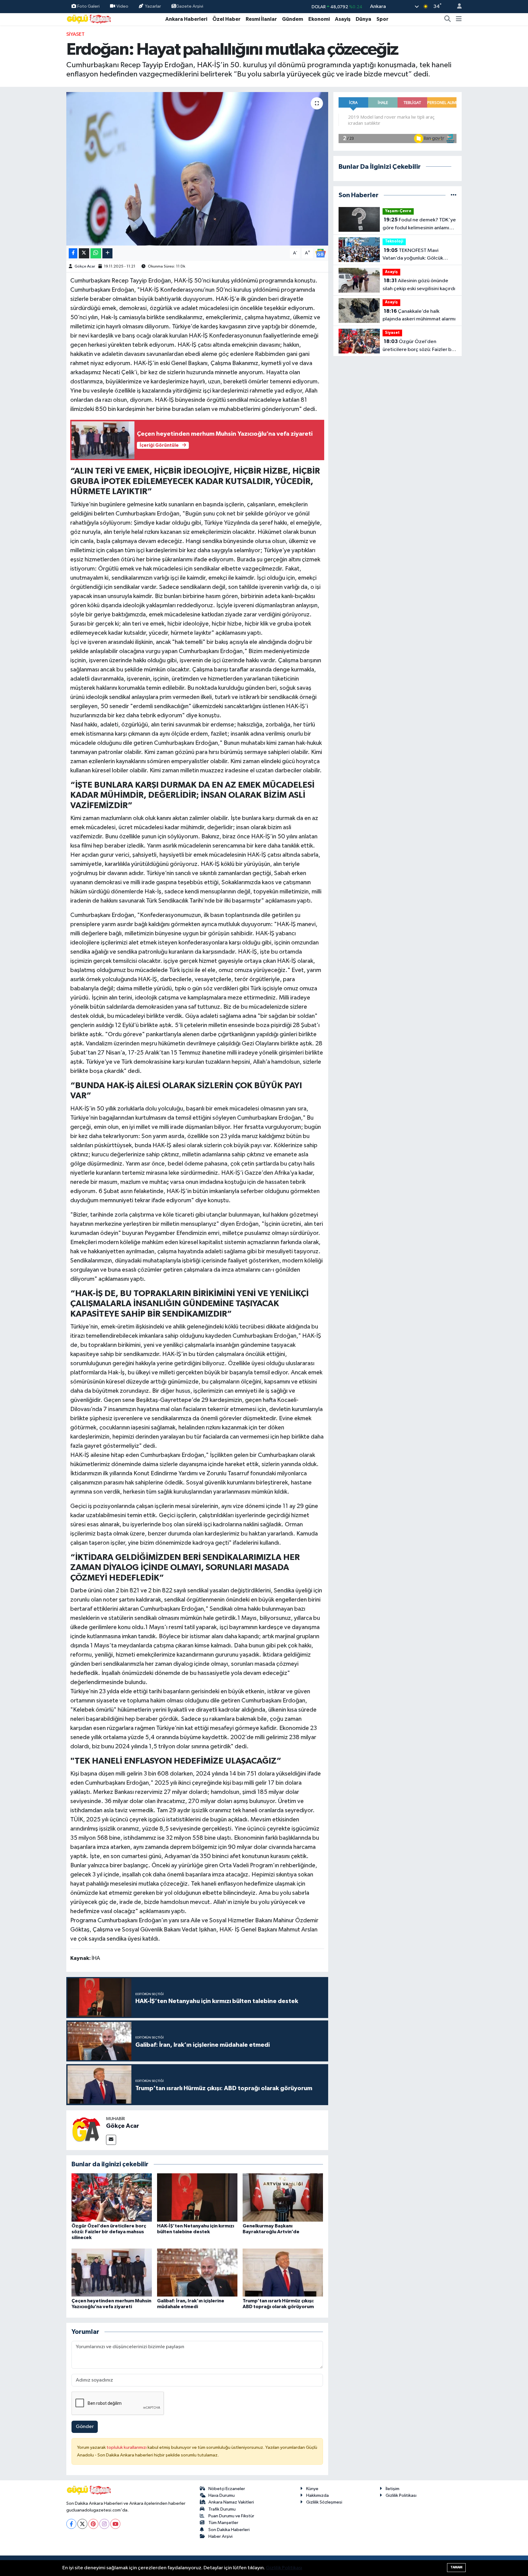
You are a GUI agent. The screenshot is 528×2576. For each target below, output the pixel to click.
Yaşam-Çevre (398, 211)
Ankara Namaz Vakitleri (231, 2502)
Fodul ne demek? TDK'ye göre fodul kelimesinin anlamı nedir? (419, 224)
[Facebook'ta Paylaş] (73, 253)
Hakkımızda (317, 2495)
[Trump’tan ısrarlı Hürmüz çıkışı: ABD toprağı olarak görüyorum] (283, 2273)
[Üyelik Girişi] (457, 7)
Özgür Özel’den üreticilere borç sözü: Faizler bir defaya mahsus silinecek (109, 2232)
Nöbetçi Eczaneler (227, 2489)
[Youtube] (115, 2524)
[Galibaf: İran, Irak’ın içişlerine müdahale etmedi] (197, 2273)
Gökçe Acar (85, 266)
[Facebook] (71, 2524)
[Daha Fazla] (107, 253)
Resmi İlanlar (261, 19)
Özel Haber (226, 19)
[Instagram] (104, 2524)
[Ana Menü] (459, 19)
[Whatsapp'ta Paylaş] (96, 253)
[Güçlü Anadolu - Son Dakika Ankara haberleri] (89, 19)
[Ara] (448, 19)
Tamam (456, 2567)
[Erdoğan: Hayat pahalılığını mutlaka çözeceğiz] (197, 169)
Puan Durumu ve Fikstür (231, 2516)
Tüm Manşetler (223, 2523)
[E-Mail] (111, 2140)
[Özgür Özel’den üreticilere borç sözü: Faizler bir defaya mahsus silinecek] (112, 2197)
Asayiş (343, 19)
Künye (312, 2489)
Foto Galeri (88, 6)
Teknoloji (394, 241)
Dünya (363, 19)
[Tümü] (454, 195)
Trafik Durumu (222, 2509)
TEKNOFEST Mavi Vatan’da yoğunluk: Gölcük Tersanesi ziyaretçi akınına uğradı (413, 255)
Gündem (293, 19)
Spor (382, 19)
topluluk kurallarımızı (127, 2447)
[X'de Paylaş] (84, 253)
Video (122, 6)
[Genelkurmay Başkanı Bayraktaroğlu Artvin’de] (283, 2197)
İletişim (392, 2489)
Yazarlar (153, 6)
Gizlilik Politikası (401, 2495)
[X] (82, 2524)
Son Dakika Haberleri (229, 2530)
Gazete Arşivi (190, 6)
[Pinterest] (93, 2524)
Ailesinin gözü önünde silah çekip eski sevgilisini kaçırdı (419, 285)
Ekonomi (319, 19)
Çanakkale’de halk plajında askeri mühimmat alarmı (419, 315)
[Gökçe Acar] (86, 2130)
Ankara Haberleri (186, 19)
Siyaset (75, 34)
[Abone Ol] (321, 253)
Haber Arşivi (220, 2536)
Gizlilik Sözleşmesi (324, 2502)
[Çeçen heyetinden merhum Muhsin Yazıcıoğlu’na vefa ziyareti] (112, 2273)
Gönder (85, 2427)
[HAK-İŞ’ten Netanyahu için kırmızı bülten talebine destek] (197, 2197)
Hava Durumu (222, 2495)
